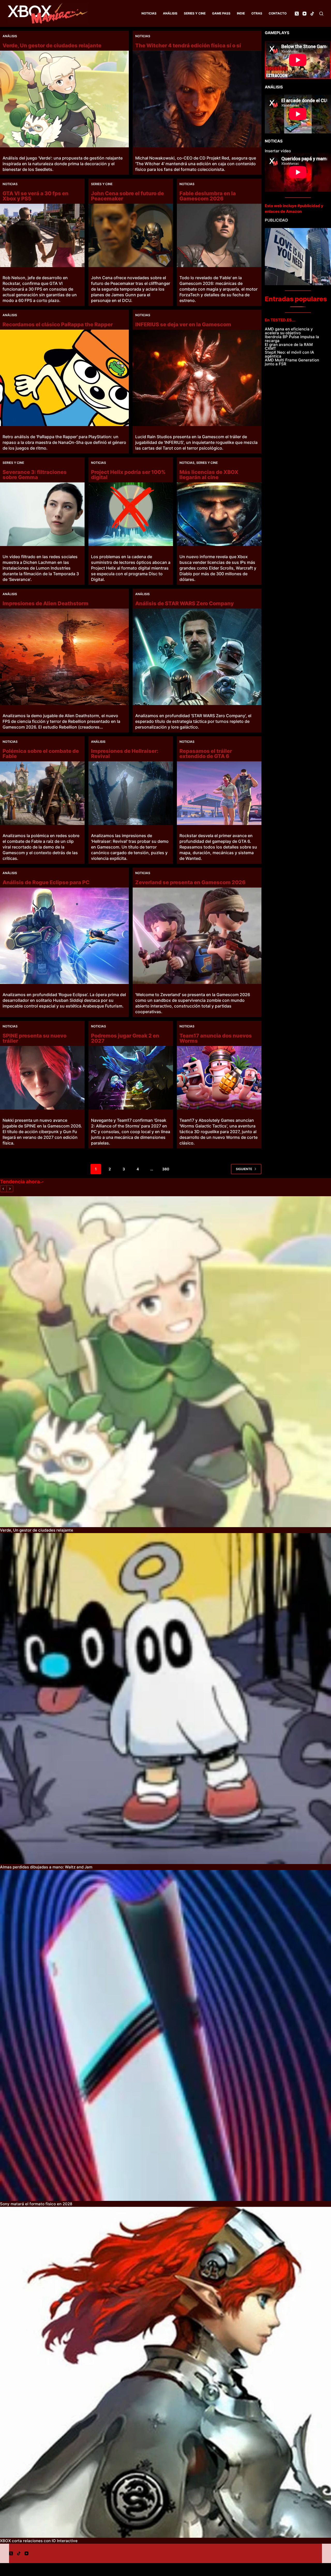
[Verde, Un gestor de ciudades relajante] (64, 99)
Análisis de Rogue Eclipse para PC (46, 882)
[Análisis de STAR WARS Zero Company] (197, 657)
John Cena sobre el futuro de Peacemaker (127, 196)
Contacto (278, 13)
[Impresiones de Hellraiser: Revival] (131, 793)
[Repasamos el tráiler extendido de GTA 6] (219, 793)
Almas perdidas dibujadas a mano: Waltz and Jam (46, 1867)
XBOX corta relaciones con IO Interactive (39, 2541)
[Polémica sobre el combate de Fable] (42, 793)
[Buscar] (321, 14)
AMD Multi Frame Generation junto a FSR (292, 362)
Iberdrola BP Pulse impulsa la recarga (292, 339)
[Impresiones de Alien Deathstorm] (64, 657)
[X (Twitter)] (297, 14)
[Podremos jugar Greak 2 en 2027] (131, 1078)
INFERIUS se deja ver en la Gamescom (183, 324)
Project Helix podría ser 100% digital (128, 475)
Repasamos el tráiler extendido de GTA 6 (206, 754)
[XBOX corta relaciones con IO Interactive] (165, 2372)
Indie (241, 13)
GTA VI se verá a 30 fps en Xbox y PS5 (36, 196)
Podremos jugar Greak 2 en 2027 (125, 1038)
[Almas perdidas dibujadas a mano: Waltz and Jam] (165, 1699)
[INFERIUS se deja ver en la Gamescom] (197, 378)
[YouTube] (304, 14)
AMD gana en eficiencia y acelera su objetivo (289, 331)
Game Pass (221, 13)
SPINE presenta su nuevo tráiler (35, 1038)
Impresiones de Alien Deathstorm (46, 603)
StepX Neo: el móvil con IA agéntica (289, 354)
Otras (257, 13)
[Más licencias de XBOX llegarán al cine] (219, 514)
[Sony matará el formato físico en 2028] (165, 2035)
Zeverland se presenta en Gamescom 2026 (190, 882)
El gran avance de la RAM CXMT (289, 346)
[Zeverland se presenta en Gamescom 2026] (197, 936)
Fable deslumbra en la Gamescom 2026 (208, 196)
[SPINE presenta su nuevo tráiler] (42, 1078)
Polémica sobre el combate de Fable (41, 754)
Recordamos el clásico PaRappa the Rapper (58, 324)
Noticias (149, 13)
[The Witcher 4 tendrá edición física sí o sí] (197, 99)
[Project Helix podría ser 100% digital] (131, 514)
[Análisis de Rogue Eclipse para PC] (64, 936)
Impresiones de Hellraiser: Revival (125, 754)
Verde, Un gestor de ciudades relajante (52, 46)
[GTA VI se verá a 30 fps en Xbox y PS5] (42, 235)
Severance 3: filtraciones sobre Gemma (35, 475)
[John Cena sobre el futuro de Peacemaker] (131, 235)
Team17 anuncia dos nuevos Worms (216, 1038)
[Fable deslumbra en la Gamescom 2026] (219, 235)
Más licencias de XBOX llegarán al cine (209, 475)
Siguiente (244, 1169)
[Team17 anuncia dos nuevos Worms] (219, 1078)
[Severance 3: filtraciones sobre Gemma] (42, 514)
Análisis (170, 13)
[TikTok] (312, 14)
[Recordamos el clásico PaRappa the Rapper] (64, 378)
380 (166, 1169)
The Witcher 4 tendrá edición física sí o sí (188, 46)
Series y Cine (195, 13)
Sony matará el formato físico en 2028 (36, 2204)
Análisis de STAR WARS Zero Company (185, 603)
